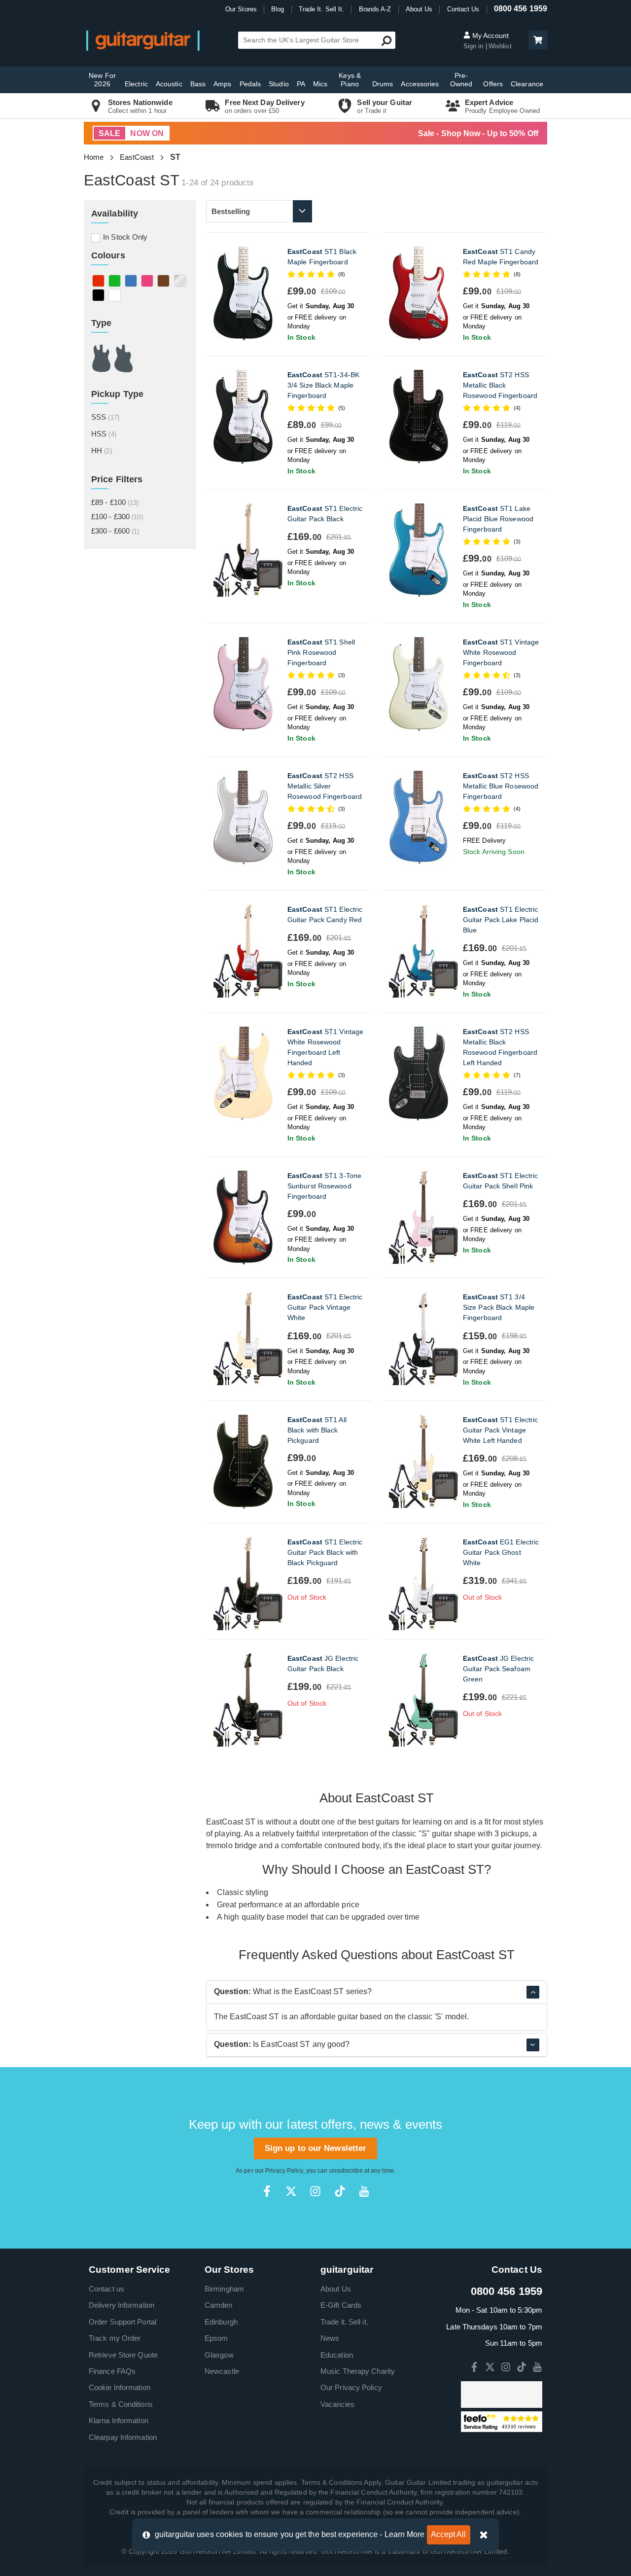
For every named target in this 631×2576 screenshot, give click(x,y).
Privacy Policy (284, 2171)
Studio (279, 84)
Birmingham (224, 2289)
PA (301, 84)
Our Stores (241, 9)
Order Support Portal (123, 2322)
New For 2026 (102, 80)
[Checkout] (537, 41)
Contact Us (463, 9)
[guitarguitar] (143, 40)
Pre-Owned (461, 80)
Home (94, 157)
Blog (278, 9)
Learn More (405, 2534)
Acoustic (169, 84)
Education (337, 2355)
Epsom (216, 2338)
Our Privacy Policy (351, 2387)
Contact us (106, 2289)
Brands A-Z (375, 9)
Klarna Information (119, 2420)
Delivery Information (122, 2305)
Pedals (250, 84)
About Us (419, 9)
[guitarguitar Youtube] (364, 2191)
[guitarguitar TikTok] (340, 2191)
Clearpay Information (123, 2437)
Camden (219, 2305)
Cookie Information (120, 2387)
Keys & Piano (350, 80)
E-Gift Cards (341, 2305)
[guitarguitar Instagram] (315, 2191)
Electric (136, 84)
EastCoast (137, 157)
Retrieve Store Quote (123, 2355)
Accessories (420, 84)
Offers (493, 84)
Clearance (527, 84)
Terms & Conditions (121, 2404)
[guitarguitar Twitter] (291, 2191)
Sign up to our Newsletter (316, 2148)
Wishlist (500, 46)
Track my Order (115, 2338)
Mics (320, 84)
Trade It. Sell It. (322, 9)
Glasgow (219, 2355)
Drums (383, 84)
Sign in (474, 46)
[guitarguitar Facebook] (267, 2191)
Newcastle (222, 2371)
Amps (222, 84)
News (330, 2338)
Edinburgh (221, 2322)
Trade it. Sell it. (344, 2322)
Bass (198, 84)
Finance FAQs (112, 2371)
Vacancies (337, 2404)
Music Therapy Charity (358, 2371)
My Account (490, 36)
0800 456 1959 (521, 9)
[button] (538, 40)
